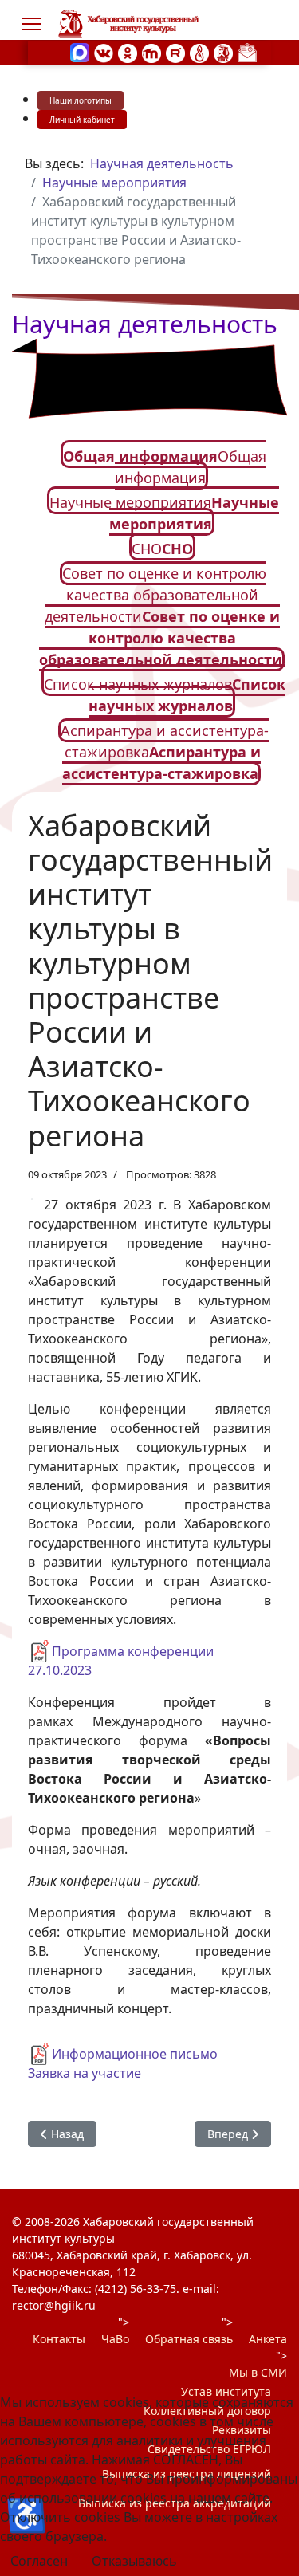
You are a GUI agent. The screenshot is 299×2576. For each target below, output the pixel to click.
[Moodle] (151, 52)
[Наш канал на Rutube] (175, 52)
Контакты (59, 2339)
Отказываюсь (134, 2561)
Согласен (39, 2561)
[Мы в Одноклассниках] (128, 52)
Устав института (226, 2391)
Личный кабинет (82, 120)
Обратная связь (189, 2339)
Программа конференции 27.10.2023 (121, 1661)
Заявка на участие (85, 2073)
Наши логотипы (81, 100)
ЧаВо (115, 2339)
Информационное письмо (135, 2054)
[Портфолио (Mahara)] (199, 52)
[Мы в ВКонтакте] (104, 52)
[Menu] (31, 24)
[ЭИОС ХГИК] (223, 52)
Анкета (268, 2339)
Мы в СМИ (258, 2372)
